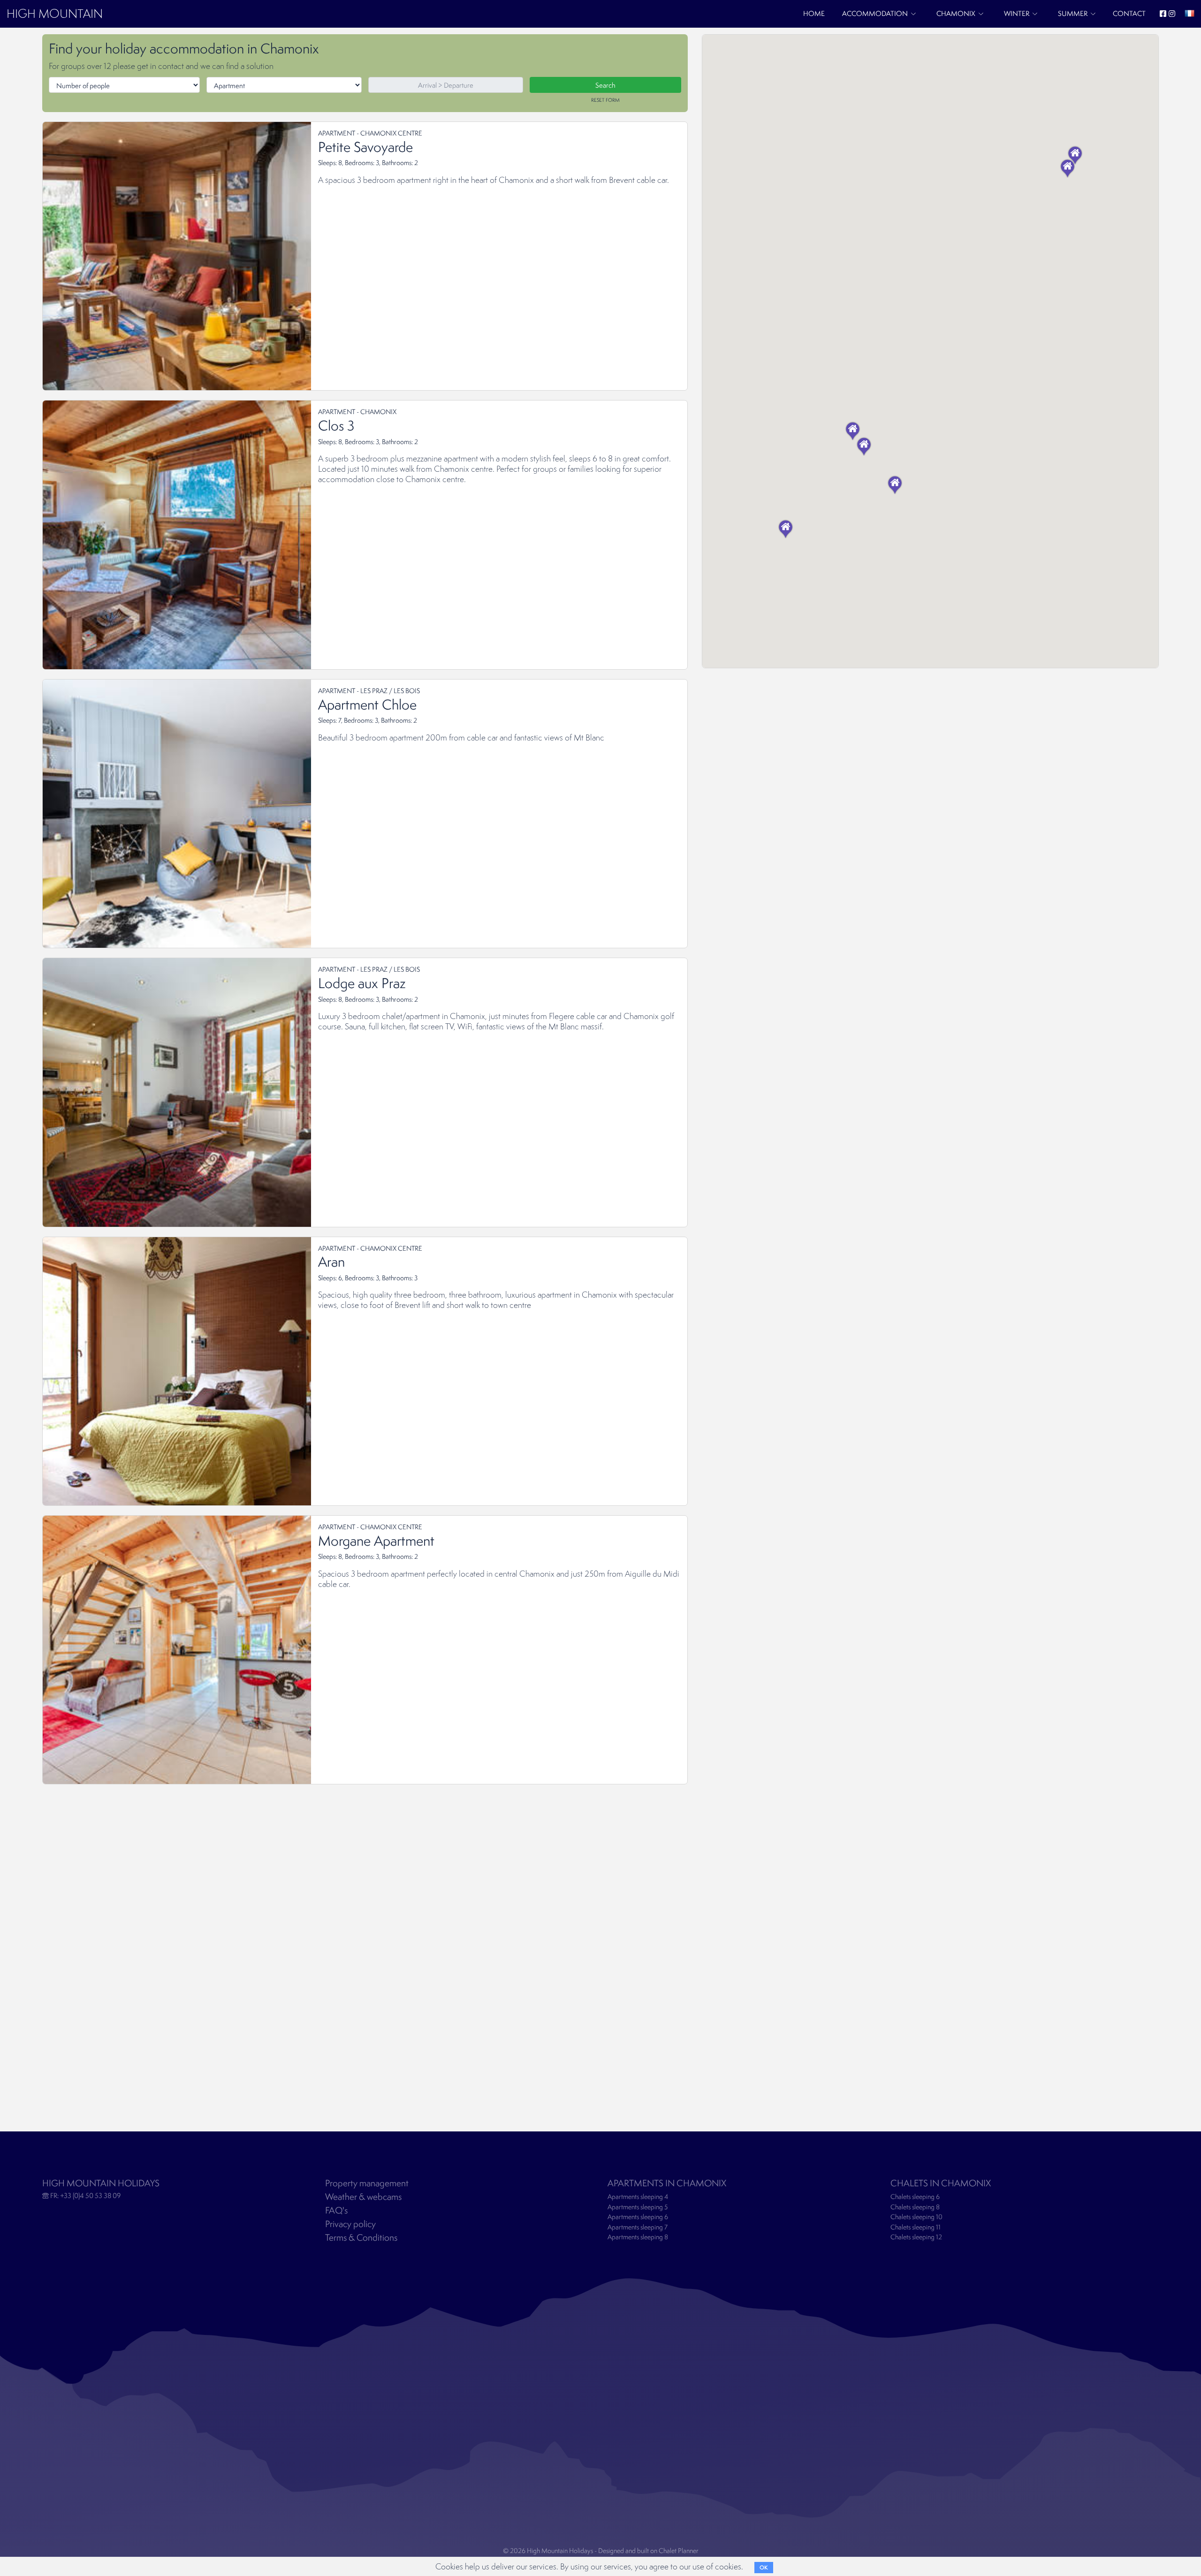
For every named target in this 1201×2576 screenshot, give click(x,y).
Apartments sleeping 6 (638, 2217)
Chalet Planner (679, 2551)
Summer (1073, 13)
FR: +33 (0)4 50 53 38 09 (85, 2195)
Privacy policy (350, 2224)
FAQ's (336, 2210)
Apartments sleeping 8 (638, 2237)
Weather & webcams (363, 2197)
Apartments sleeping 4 (638, 2197)
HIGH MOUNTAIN (55, 13)
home (814, 13)
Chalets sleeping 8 (915, 2207)
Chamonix (956, 13)
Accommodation (875, 13)
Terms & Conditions (361, 2237)
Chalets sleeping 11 (916, 2227)
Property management (367, 2183)
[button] (864, 446)
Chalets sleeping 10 (916, 2217)
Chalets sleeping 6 (915, 2197)
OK (764, 2568)
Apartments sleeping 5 (638, 2207)
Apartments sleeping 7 (638, 2227)
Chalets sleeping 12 (916, 2237)
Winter (1017, 13)
